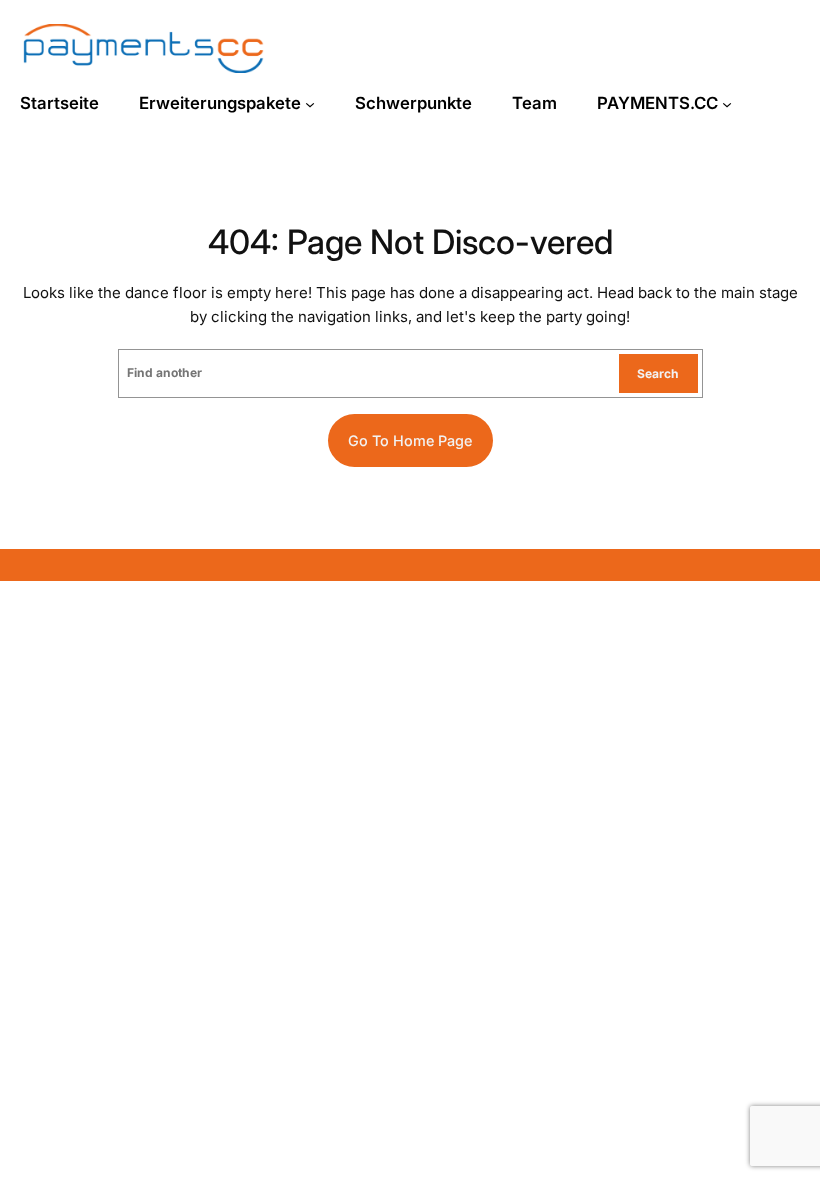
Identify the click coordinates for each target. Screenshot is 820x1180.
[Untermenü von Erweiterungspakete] (310, 104)
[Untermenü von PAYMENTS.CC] (727, 104)
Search (658, 373)
